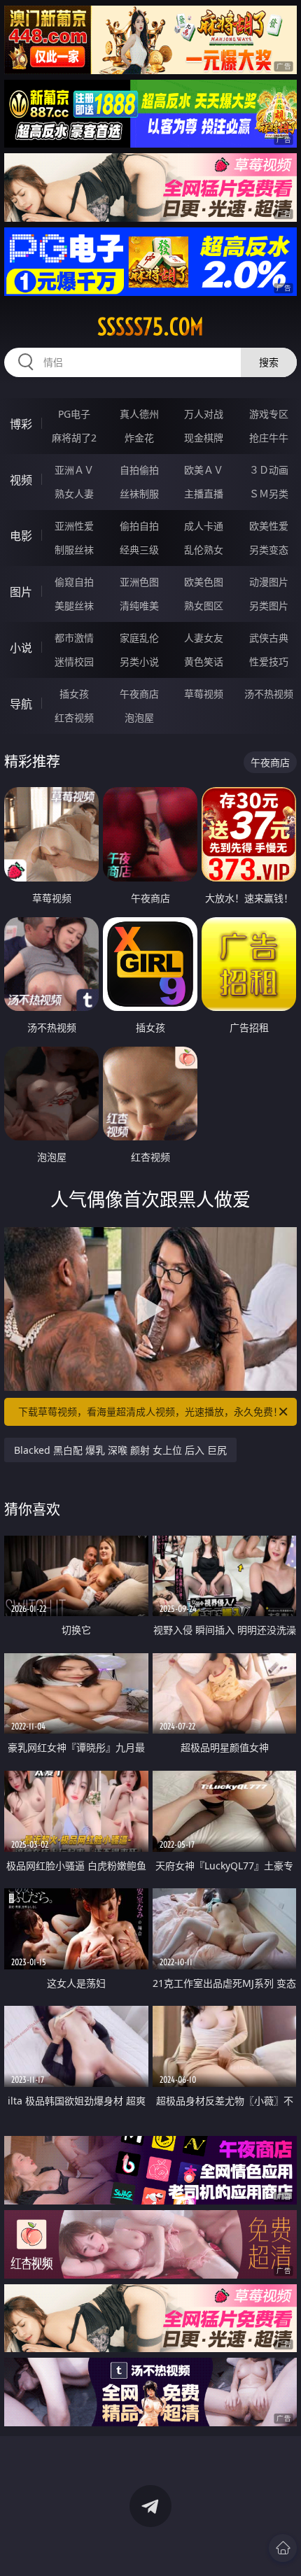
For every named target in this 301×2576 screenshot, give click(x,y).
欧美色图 (204, 582)
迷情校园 (74, 661)
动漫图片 (269, 582)
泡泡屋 (139, 717)
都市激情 (74, 638)
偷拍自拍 (139, 526)
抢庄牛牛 (269, 438)
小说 (21, 648)
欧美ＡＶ (204, 470)
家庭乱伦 (139, 638)
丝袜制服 (139, 494)
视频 (21, 480)
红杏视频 (74, 717)
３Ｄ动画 (269, 470)
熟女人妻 (74, 494)
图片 (21, 592)
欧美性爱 (269, 526)
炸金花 (139, 438)
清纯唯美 (139, 606)
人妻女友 (204, 638)
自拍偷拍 (139, 470)
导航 (21, 704)
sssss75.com (150, 327)
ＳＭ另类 (269, 494)
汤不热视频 (269, 694)
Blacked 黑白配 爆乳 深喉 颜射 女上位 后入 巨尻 (120, 1450)
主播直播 (204, 494)
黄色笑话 (204, 661)
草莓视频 (204, 694)
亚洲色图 (139, 582)
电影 (21, 536)
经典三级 (139, 550)
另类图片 (269, 606)
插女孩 (74, 694)
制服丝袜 (74, 550)
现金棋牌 (204, 438)
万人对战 (204, 414)
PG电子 (74, 414)
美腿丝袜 (74, 606)
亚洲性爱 (74, 526)
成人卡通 (204, 526)
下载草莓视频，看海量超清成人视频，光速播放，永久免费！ (150, 1411)
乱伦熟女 (204, 550)
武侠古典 (269, 638)
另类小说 (139, 661)
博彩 (21, 424)
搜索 (269, 362)
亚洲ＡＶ (74, 470)
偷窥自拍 (74, 582)
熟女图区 (204, 606)
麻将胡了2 (74, 438)
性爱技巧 (269, 661)
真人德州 (139, 414)
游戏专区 (269, 414)
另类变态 (269, 550)
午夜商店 (139, 694)
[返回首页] (283, 2548)
